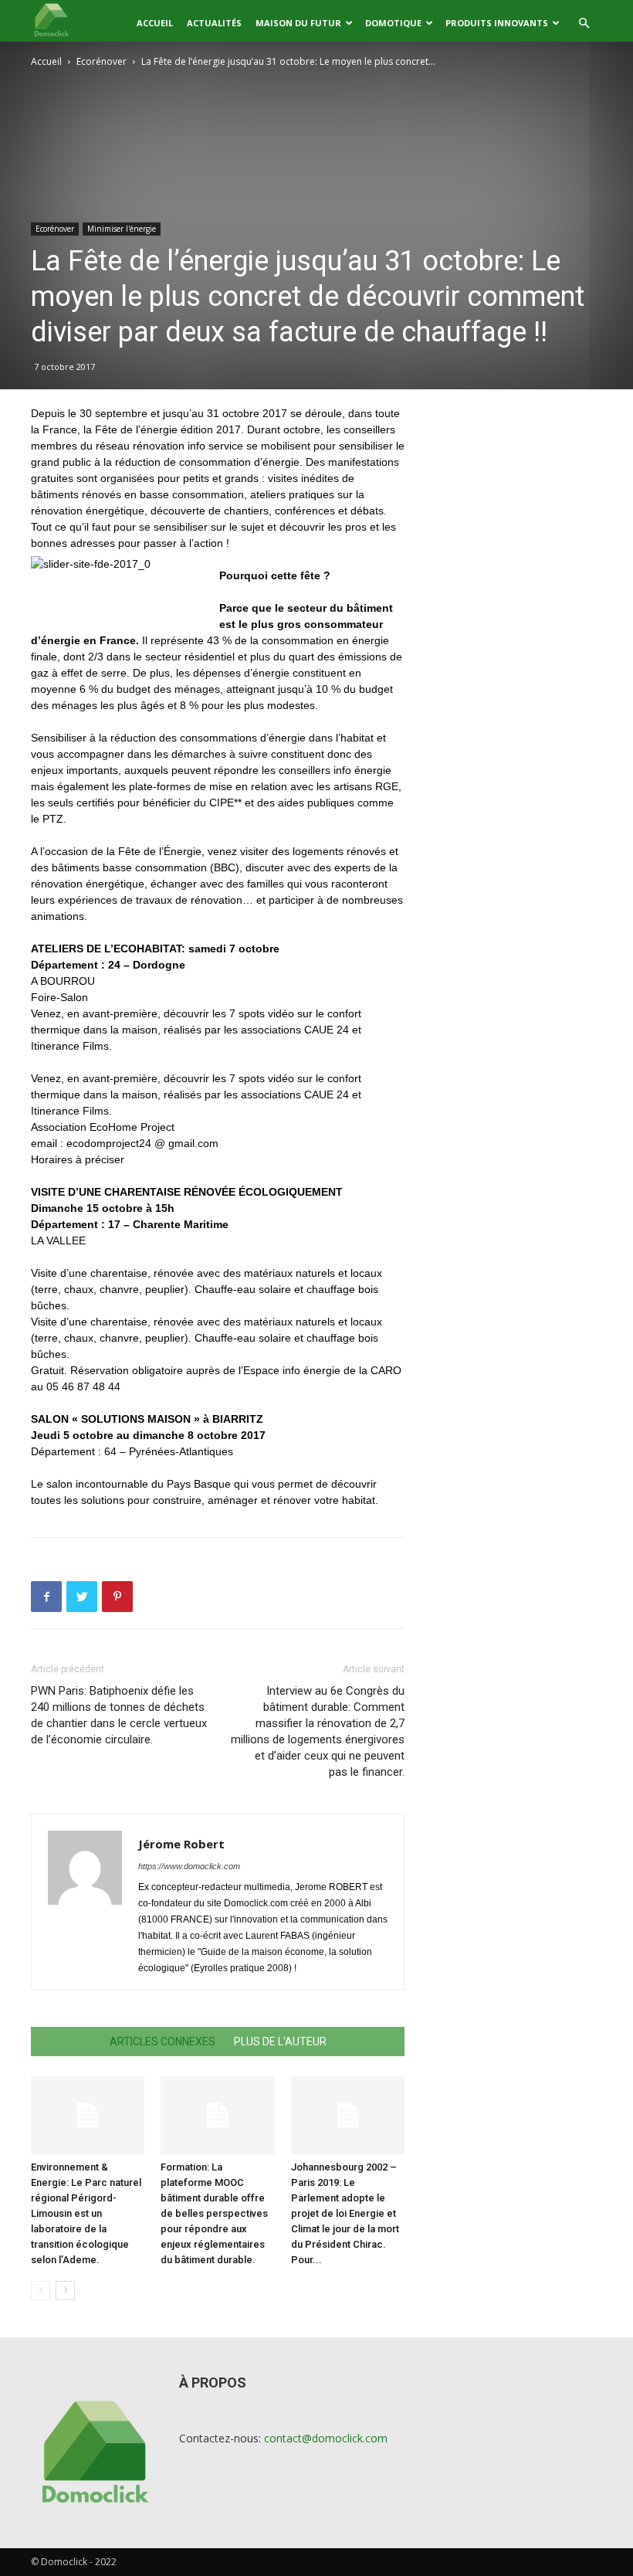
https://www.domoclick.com (189, 1866)
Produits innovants (497, 23)
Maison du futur (298, 23)
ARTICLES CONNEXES (162, 2041)
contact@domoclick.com (326, 2438)
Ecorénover (102, 61)
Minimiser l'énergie (122, 229)
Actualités (214, 23)
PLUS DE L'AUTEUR (280, 2041)
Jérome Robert (181, 1844)
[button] (584, 24)
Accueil (155, 23)
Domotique (393, 23)
